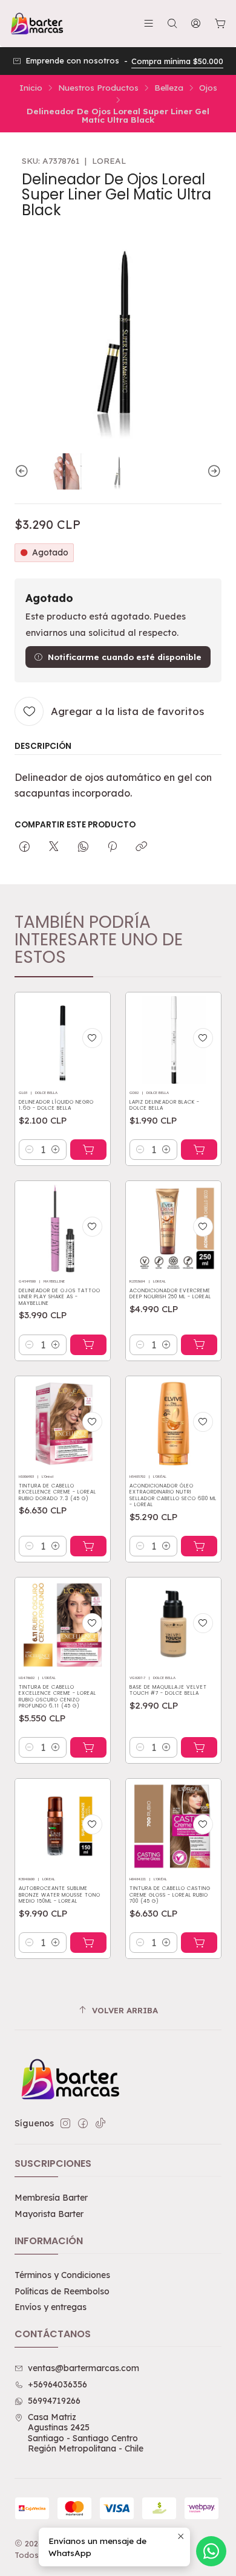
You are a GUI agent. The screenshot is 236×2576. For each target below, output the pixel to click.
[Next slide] (212, 471)
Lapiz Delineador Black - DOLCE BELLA (165, 1105)
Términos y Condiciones (62, 2275)
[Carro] (220, 24)
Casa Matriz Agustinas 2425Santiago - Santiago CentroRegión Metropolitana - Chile (86, 2433)
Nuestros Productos (98, 88)
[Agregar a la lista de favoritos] (92, 1038)
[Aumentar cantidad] (56, 1150)
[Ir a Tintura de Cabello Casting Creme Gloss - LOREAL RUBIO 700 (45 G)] (173, 1826)
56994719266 (54, 2401)
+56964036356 (57, 2384)
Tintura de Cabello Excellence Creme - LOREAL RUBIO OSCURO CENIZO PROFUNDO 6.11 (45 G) (57, 1697)
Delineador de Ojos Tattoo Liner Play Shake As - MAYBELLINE (60, 1297)
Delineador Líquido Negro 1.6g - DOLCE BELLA (56, 1105)
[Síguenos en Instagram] (65, 2123)
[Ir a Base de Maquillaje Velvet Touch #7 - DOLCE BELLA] (173, 1625)
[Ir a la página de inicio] (36, 24)
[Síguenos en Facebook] (83, 2123)
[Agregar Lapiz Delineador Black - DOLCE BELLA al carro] (199, 1150)
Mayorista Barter (49, 2214)
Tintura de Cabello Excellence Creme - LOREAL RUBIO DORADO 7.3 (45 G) (57, 1492)
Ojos (208, 88)
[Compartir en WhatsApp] (83, 847)
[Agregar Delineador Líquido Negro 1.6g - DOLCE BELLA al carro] (88, 1150)
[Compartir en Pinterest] (112, 847)
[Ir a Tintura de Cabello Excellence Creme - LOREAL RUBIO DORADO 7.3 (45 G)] (63, 1424)
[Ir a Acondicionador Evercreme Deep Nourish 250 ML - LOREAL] (173, 1228)
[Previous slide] (24, 471)
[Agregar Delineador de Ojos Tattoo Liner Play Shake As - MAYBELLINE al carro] (88, 1345)
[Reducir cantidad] (30, 1150)
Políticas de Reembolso (62, 2291)
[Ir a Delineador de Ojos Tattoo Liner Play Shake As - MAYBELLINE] (63, 1228)
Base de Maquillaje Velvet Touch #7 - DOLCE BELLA (168, 1690)
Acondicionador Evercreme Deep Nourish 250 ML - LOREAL (170, 1294)
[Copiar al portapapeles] (141, 847)
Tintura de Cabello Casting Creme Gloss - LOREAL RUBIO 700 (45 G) (170, 1895)
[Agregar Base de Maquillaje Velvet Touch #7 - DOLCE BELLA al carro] (199, 1747)
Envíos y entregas (51, 2307)
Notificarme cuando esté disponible (125, 657)
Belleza (169, 88)
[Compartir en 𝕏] (54, 847)
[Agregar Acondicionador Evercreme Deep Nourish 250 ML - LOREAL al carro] (199, 1345)
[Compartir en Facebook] (25, 847)
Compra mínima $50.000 (177, 61)
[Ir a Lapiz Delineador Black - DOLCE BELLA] (173, 1040)
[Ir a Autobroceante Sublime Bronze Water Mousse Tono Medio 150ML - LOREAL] (63, 1826)
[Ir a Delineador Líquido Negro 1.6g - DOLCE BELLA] (63, 1040)
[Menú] (149, 23)
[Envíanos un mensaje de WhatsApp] (211, 2551)
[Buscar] (172, 23)
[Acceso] (196, 23)
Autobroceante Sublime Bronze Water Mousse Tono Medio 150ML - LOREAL (60, 1895)
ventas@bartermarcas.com (84, 2368)
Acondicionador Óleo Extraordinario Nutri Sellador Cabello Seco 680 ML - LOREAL (173, 1495)
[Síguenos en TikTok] (100, 2123)
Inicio (31, 88)
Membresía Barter (51, 2198)
